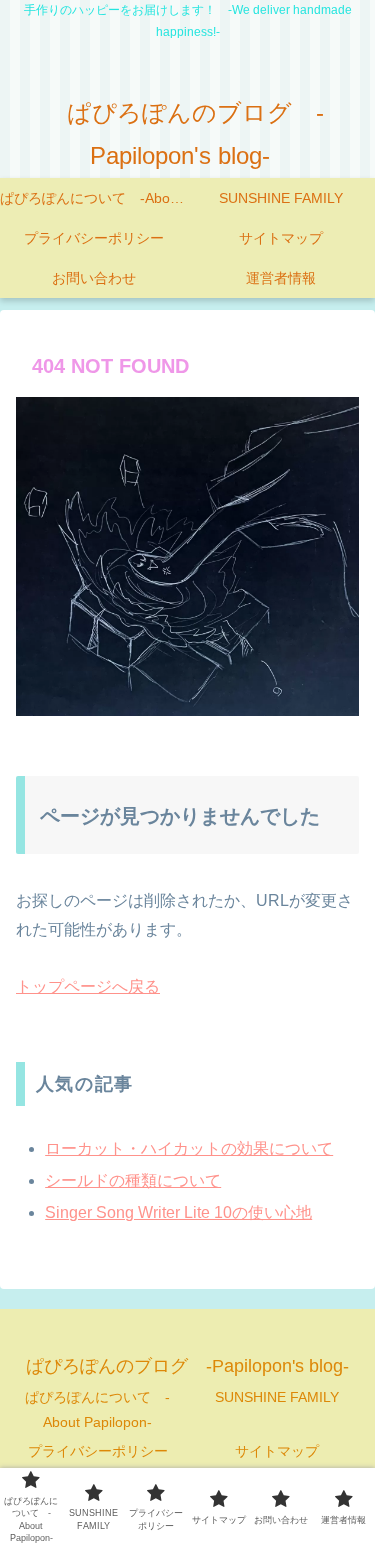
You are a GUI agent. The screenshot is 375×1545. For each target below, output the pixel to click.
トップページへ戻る (88, 986)
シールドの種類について (133, 1180)
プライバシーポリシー (98, 1451)
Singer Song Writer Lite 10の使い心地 (178, 1212)
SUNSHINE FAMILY (277, 1397)
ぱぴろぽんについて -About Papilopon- (97, 1409)
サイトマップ (277, 1451)
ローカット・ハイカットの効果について (189, 1148)
